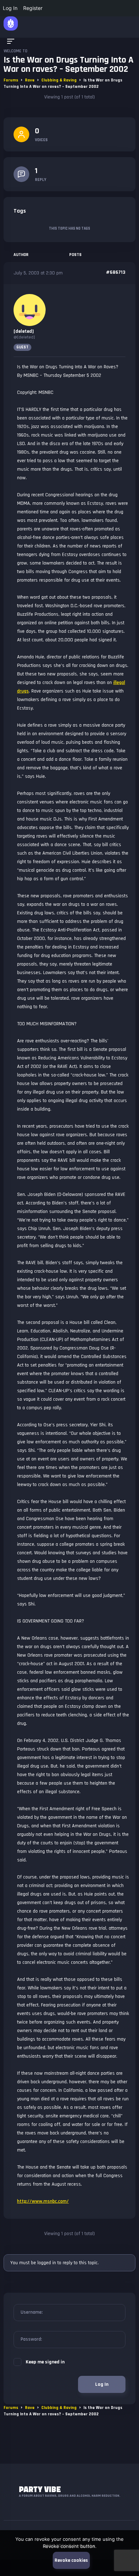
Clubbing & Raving (59, 80)
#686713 (116, 272)
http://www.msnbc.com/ (43, 2201)
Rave (30, 80)
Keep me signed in (45, 2362)
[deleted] (24, 331)
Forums (11, 80)
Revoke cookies (71, 2560)
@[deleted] (24, 337)
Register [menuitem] (33, 8)
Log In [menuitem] (10, 8)
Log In (102, 2384)
